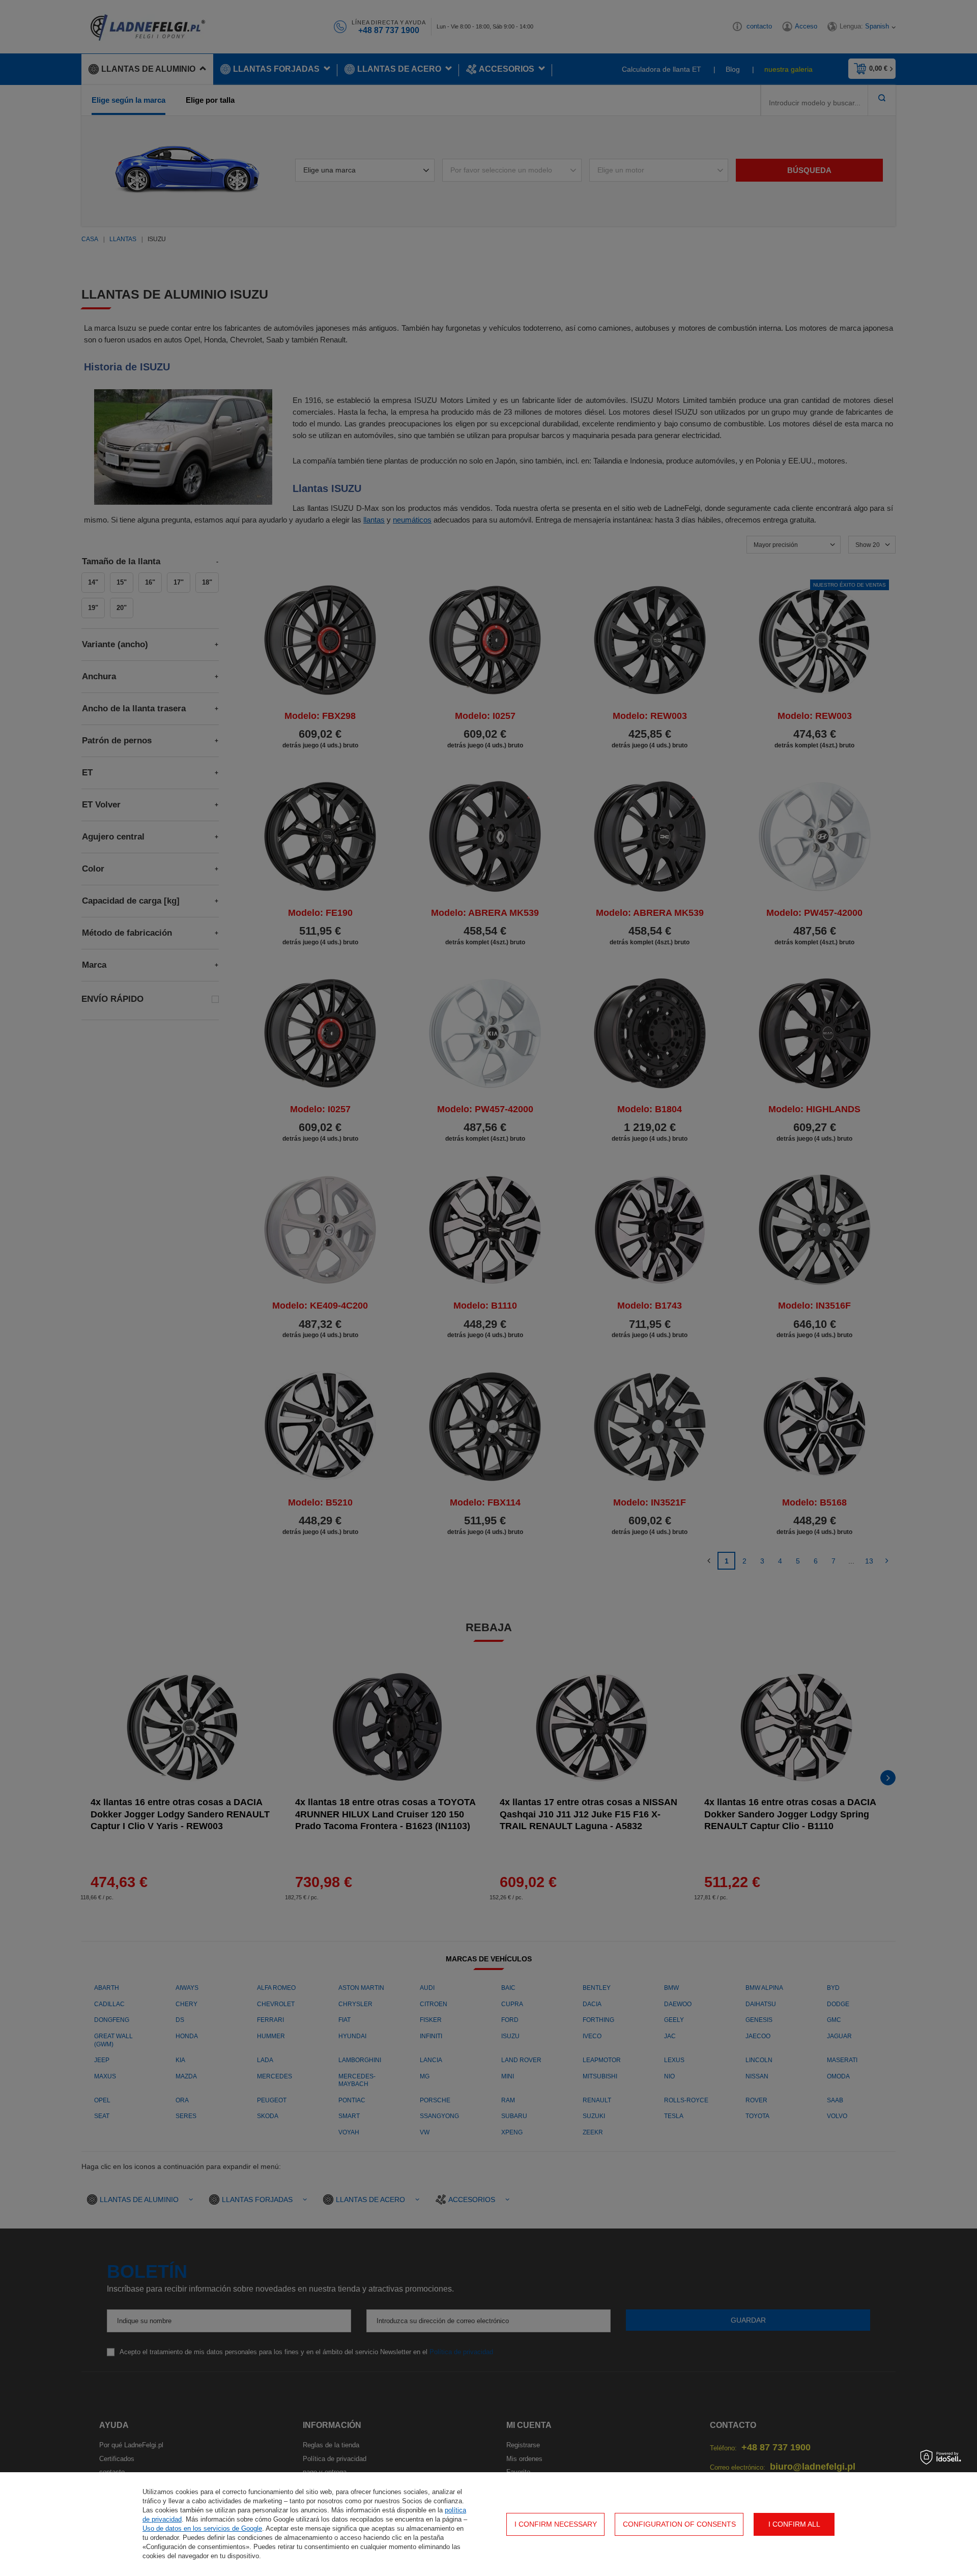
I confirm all (794, 2524)
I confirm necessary (556, 2524)
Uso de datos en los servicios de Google (202, 2528)
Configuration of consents (679, 2524)
